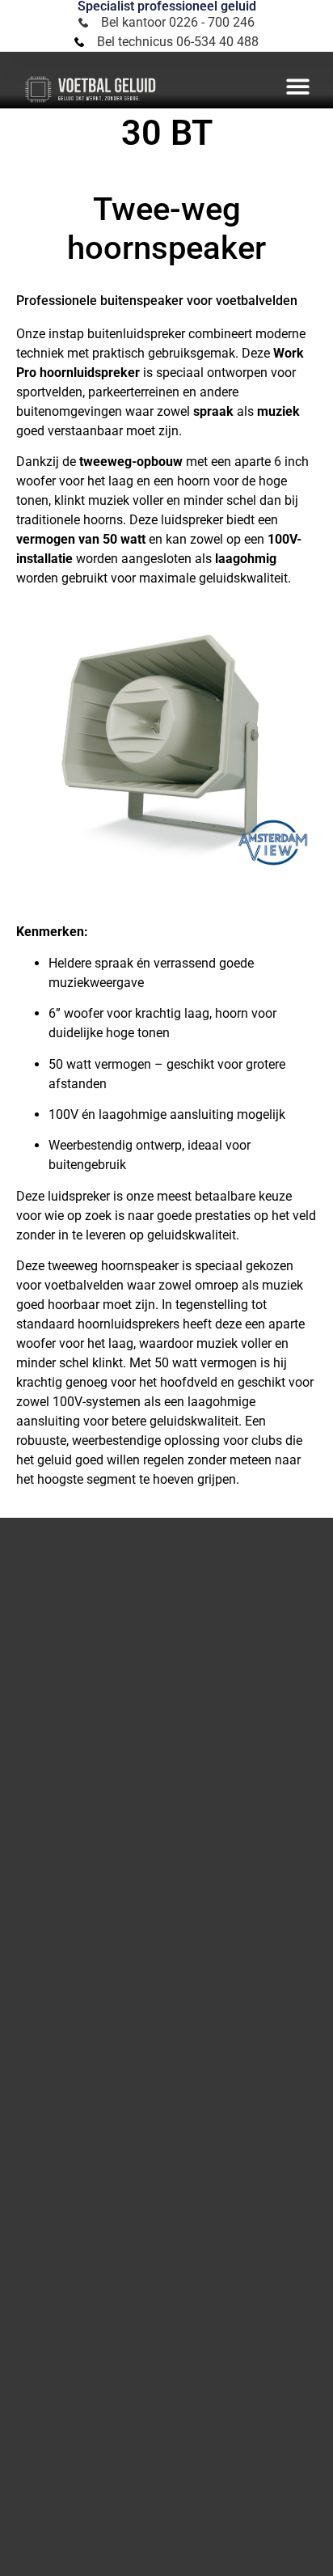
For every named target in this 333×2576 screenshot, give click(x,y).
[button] (298, 86)
